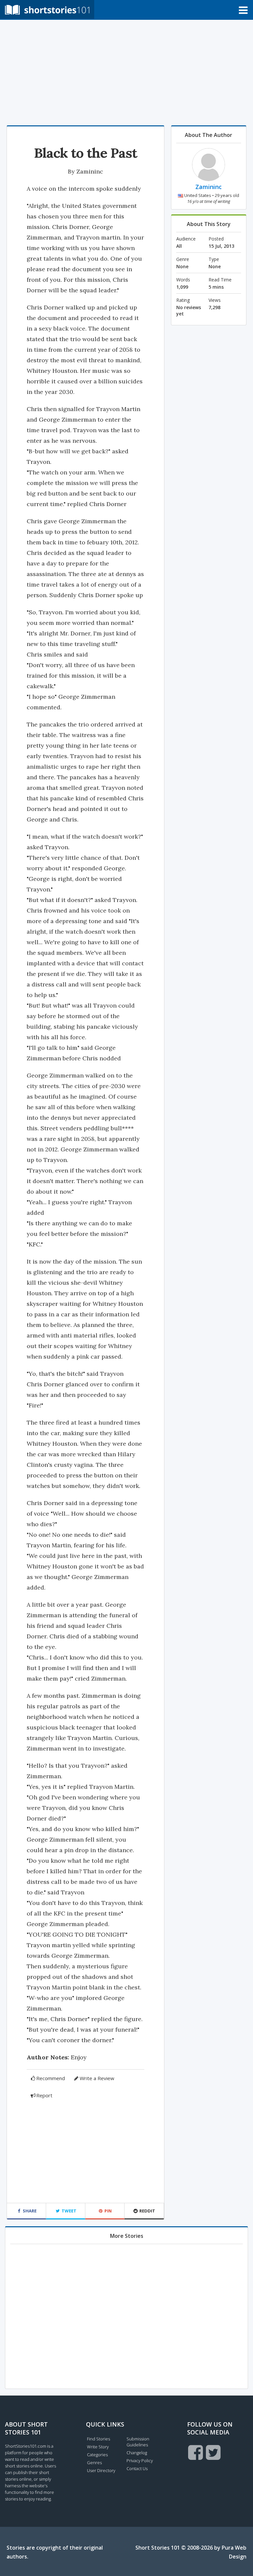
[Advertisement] (126, 73)
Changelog (137, 2453)
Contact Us (137, 2468)
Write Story (98, 2447)
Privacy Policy (140, 2461)
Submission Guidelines (138, 2442)
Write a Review (97, 2078)
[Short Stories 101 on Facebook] (196, 2452)
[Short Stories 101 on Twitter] (213, 2452)
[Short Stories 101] (47, 9)
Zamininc (90, 171)
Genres (94, 2463)
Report (44, 2095)
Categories (97, 2455)
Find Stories (98, 2439)
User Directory (101, 2470)
